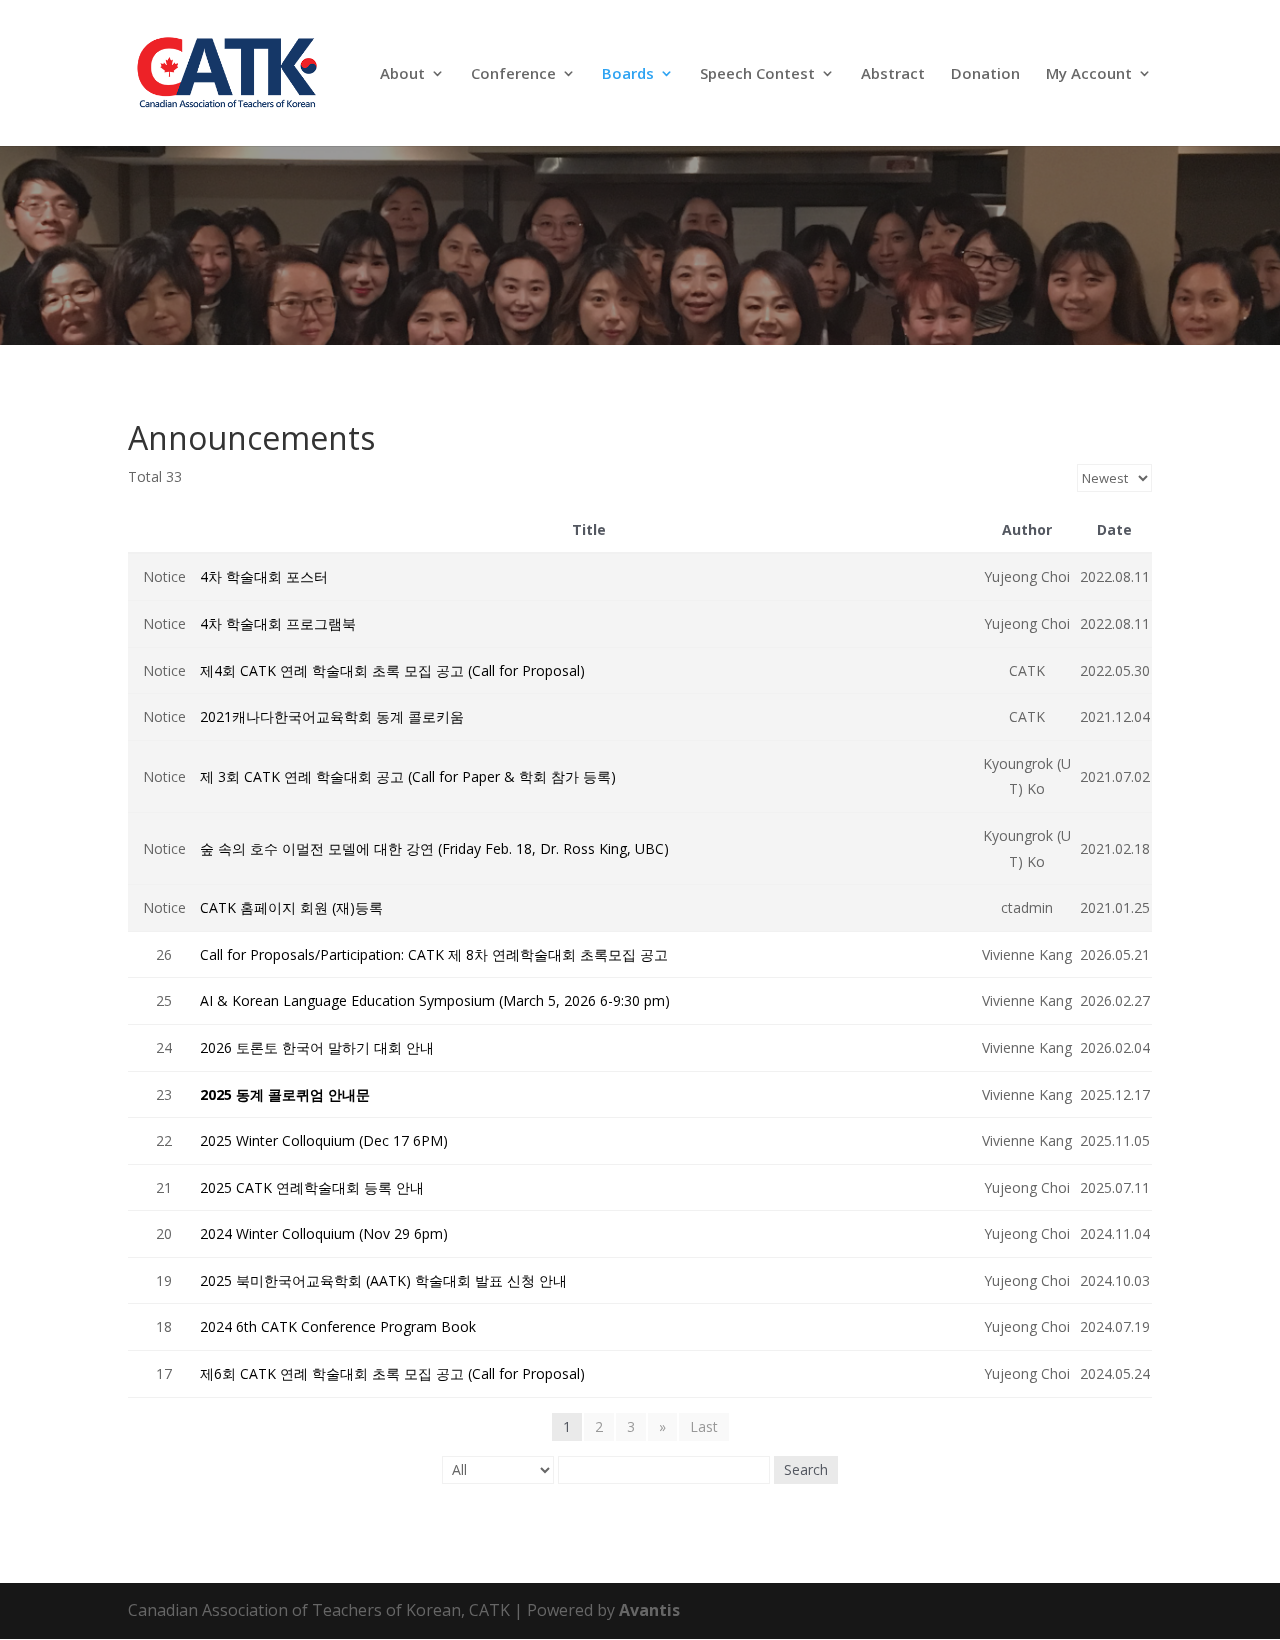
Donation (985, 74)
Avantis (649, 1610)
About (402, 74)
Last (704, 1426)
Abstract (893, 74)
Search (806, 1469)
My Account (1089, 74)
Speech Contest (757, 74)
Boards (628, 74)
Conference (513, 74)
